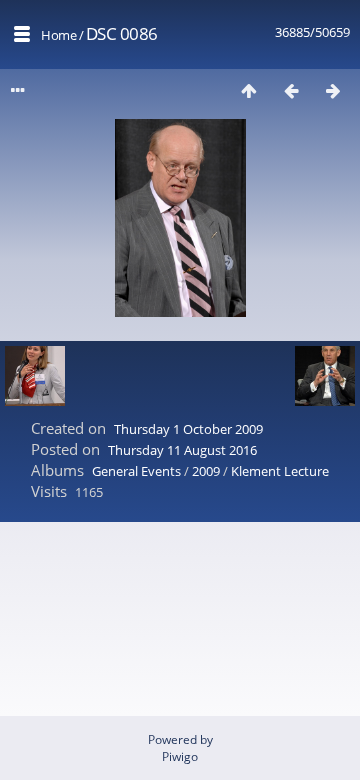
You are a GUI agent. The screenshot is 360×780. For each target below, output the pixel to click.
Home (58, 35)
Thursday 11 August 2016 (182, 450)
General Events (136, 471)
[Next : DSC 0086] (333, 90)
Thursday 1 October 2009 (188, 429)
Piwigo (180, 756)
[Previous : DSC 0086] (291, 90)
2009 (206, 471)
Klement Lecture (280, 471)
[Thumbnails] (249, 90)
